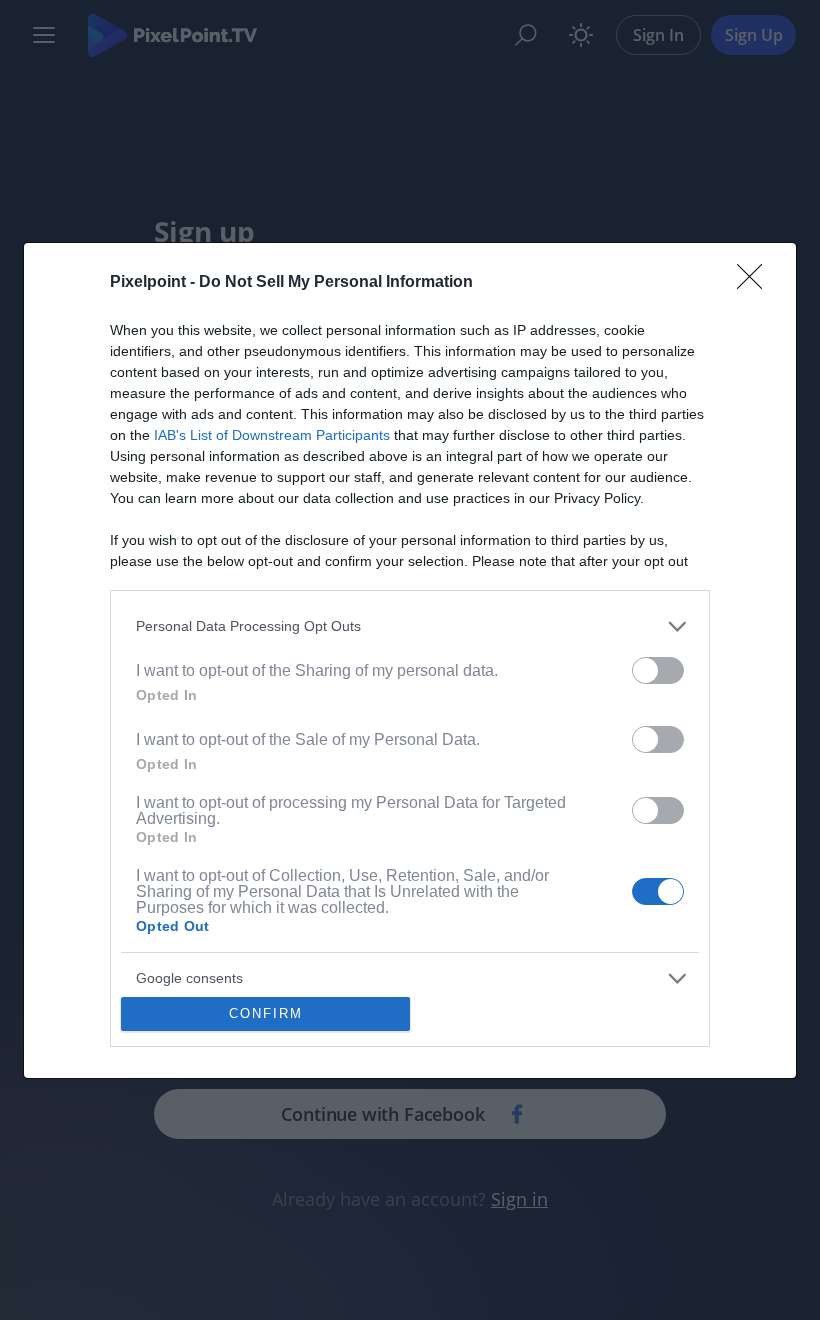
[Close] (756, 283)
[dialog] (410, 660)
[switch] (658, 670)
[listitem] (410, 626)
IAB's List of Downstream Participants (272, 435)
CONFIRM (266, 1013)
